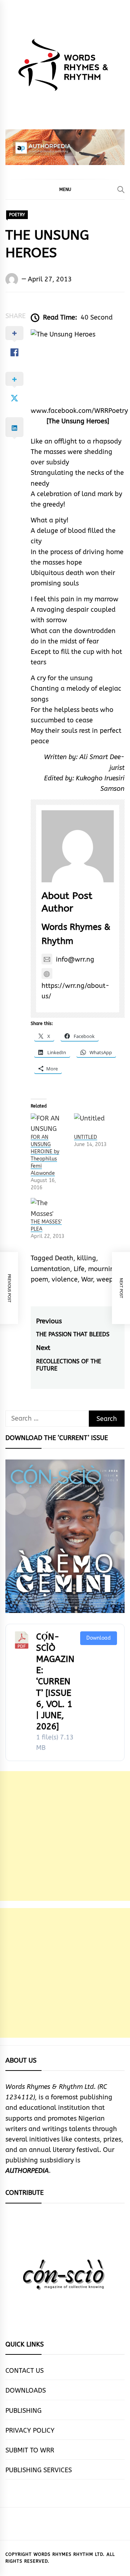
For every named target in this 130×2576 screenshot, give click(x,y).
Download (99, 1638)
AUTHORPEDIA (27, 2171)
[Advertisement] (65, 1836)
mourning (103, 1269)
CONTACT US (25, 2371)
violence (65, 1279)
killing (86, 1258)
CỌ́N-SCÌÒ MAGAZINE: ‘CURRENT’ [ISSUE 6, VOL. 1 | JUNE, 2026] (55, 1682)
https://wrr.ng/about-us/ (75, 991)
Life (79, 1269)
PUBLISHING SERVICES (39, 2470)
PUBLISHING (23, 2411)
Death (64, 1258)
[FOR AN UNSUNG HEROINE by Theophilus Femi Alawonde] (49, 1124)
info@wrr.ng (75, 959)
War (87, 1279)
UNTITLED (86, 1137)
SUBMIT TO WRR (30, 2450)
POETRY (17, 215)
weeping (110, 1279)
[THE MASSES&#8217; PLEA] (49, 1208)
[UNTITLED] (92, 1124)
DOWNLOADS (26, 2390)
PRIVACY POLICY (30, 2430)
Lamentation (50, 1269)
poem (39, 1279)
